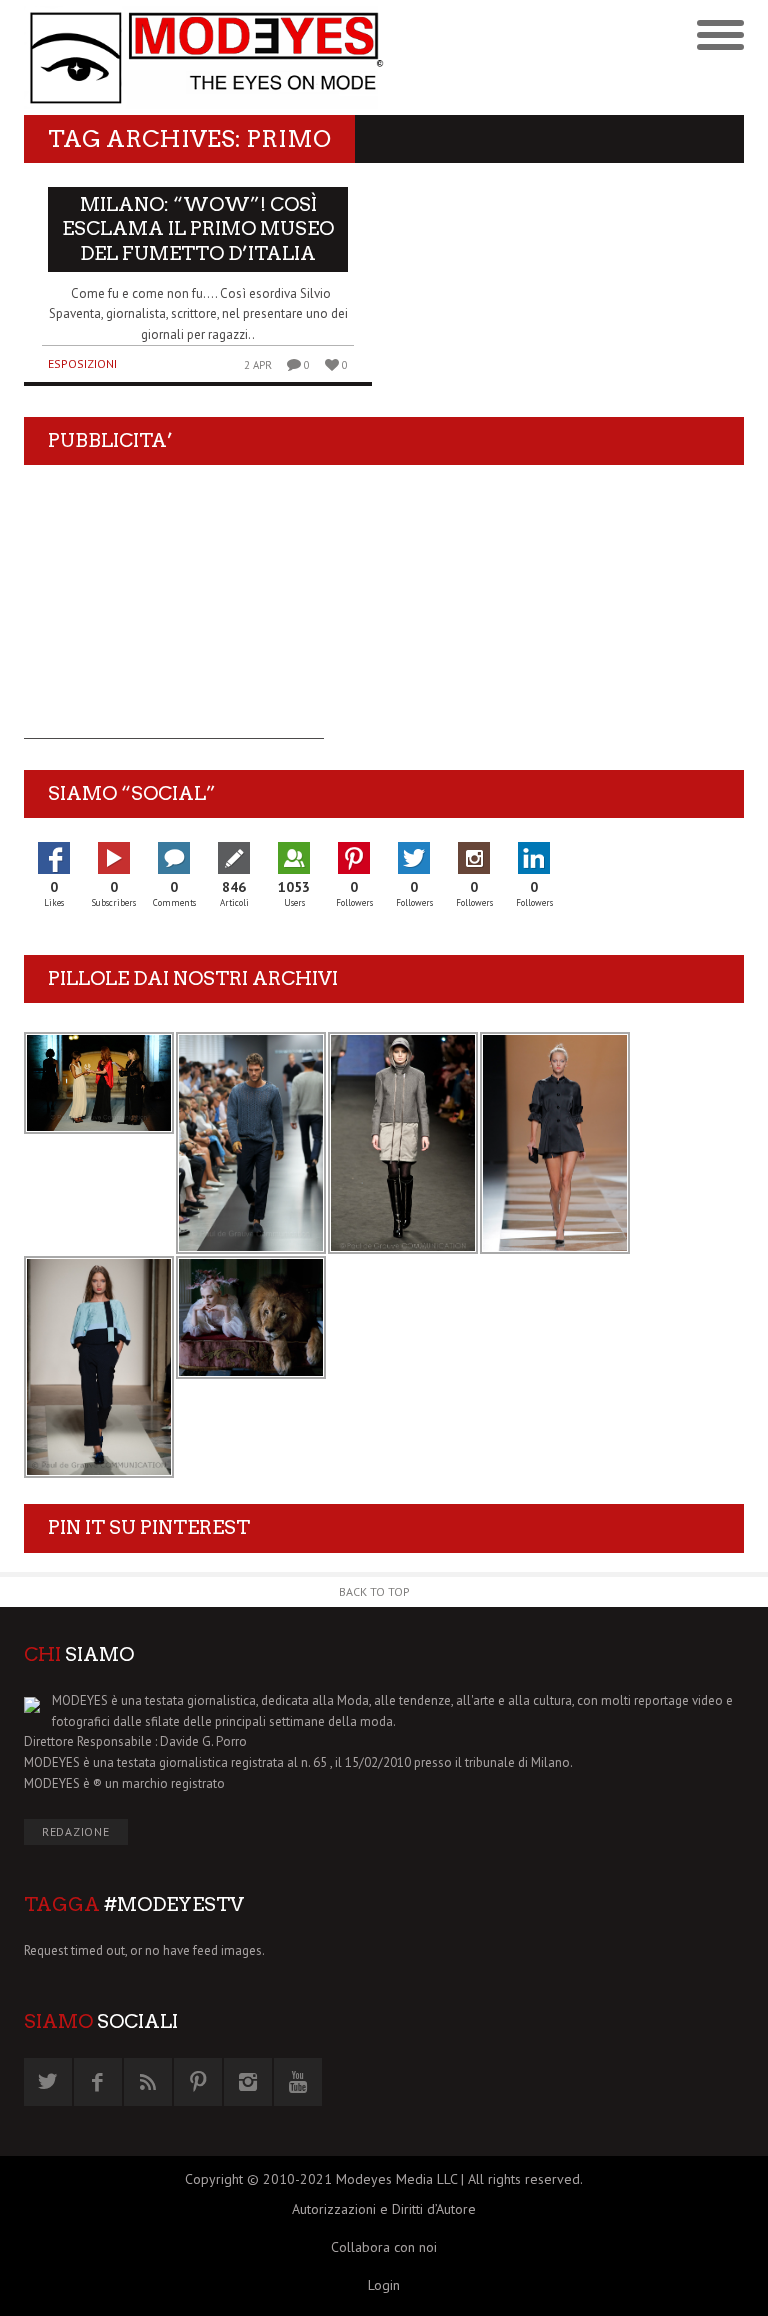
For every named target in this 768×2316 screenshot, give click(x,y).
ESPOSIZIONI (82, 363)
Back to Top (374, 1591)
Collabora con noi (384, 2247)
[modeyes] (204, 57)
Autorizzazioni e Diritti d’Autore (384, 2209)
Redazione (76, 1831)
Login (384, 2285)
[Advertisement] (174, 614)
